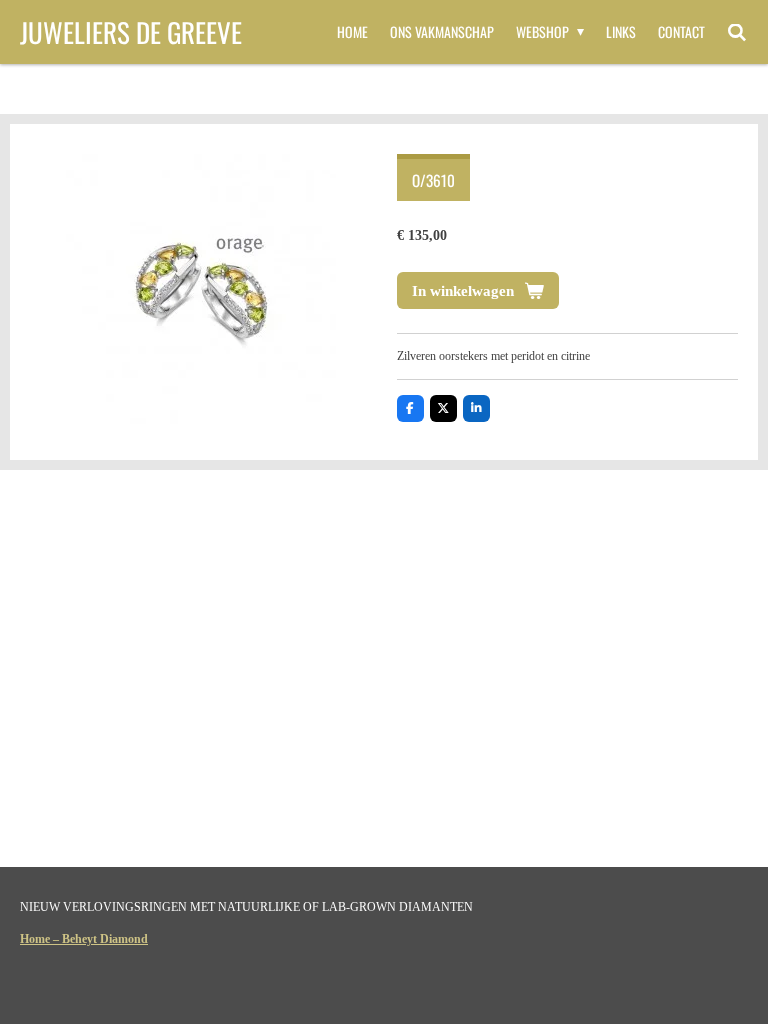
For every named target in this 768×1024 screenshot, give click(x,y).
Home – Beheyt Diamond (84, 939)
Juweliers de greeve (131, 32)
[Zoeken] (737, 32)
